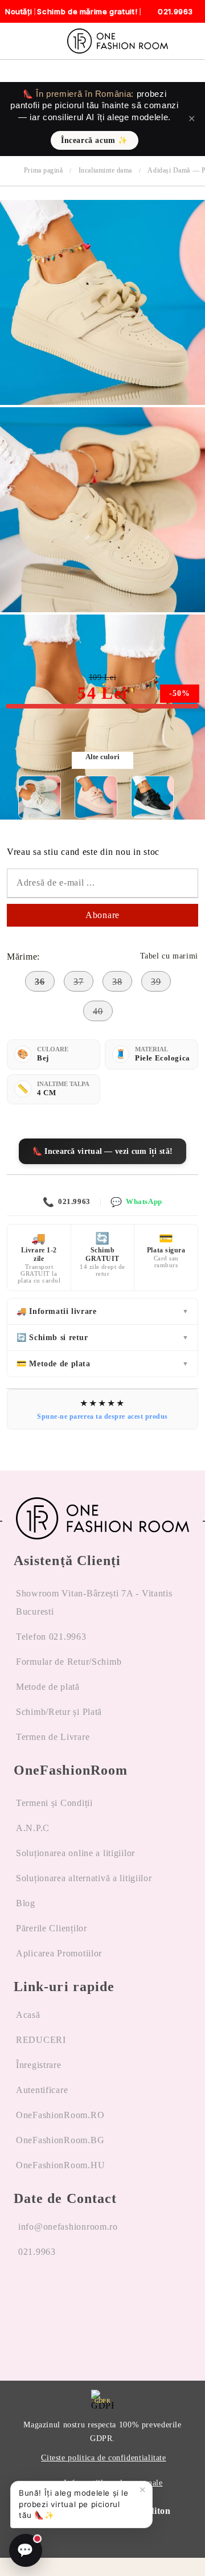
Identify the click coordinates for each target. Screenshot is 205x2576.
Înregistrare (39, 2065)
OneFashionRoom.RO (60, 2115)
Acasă (28, 2015)
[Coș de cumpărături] (192, 41)
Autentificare (42, 2090)
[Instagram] (52, 2295)
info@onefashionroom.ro (68, 2227)
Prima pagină (43, 170)
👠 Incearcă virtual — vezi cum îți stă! (102, 1151)
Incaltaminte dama (105, 170)
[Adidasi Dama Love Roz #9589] (96, 797)
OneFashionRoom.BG (60, 2140)
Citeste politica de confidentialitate (103, 2458)
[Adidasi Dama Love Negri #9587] (152, 797)
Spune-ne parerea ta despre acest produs (102, 1416)
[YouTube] (80, 2295)
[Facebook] (23, 2295)
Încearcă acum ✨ (95, 140)
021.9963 (66, 1202)
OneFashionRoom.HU (60, 2165)
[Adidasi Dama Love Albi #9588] (40, 797)
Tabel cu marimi (169, 956)
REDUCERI (41, 2040)
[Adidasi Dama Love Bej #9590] (102, 402)
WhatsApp (136, 1202)
